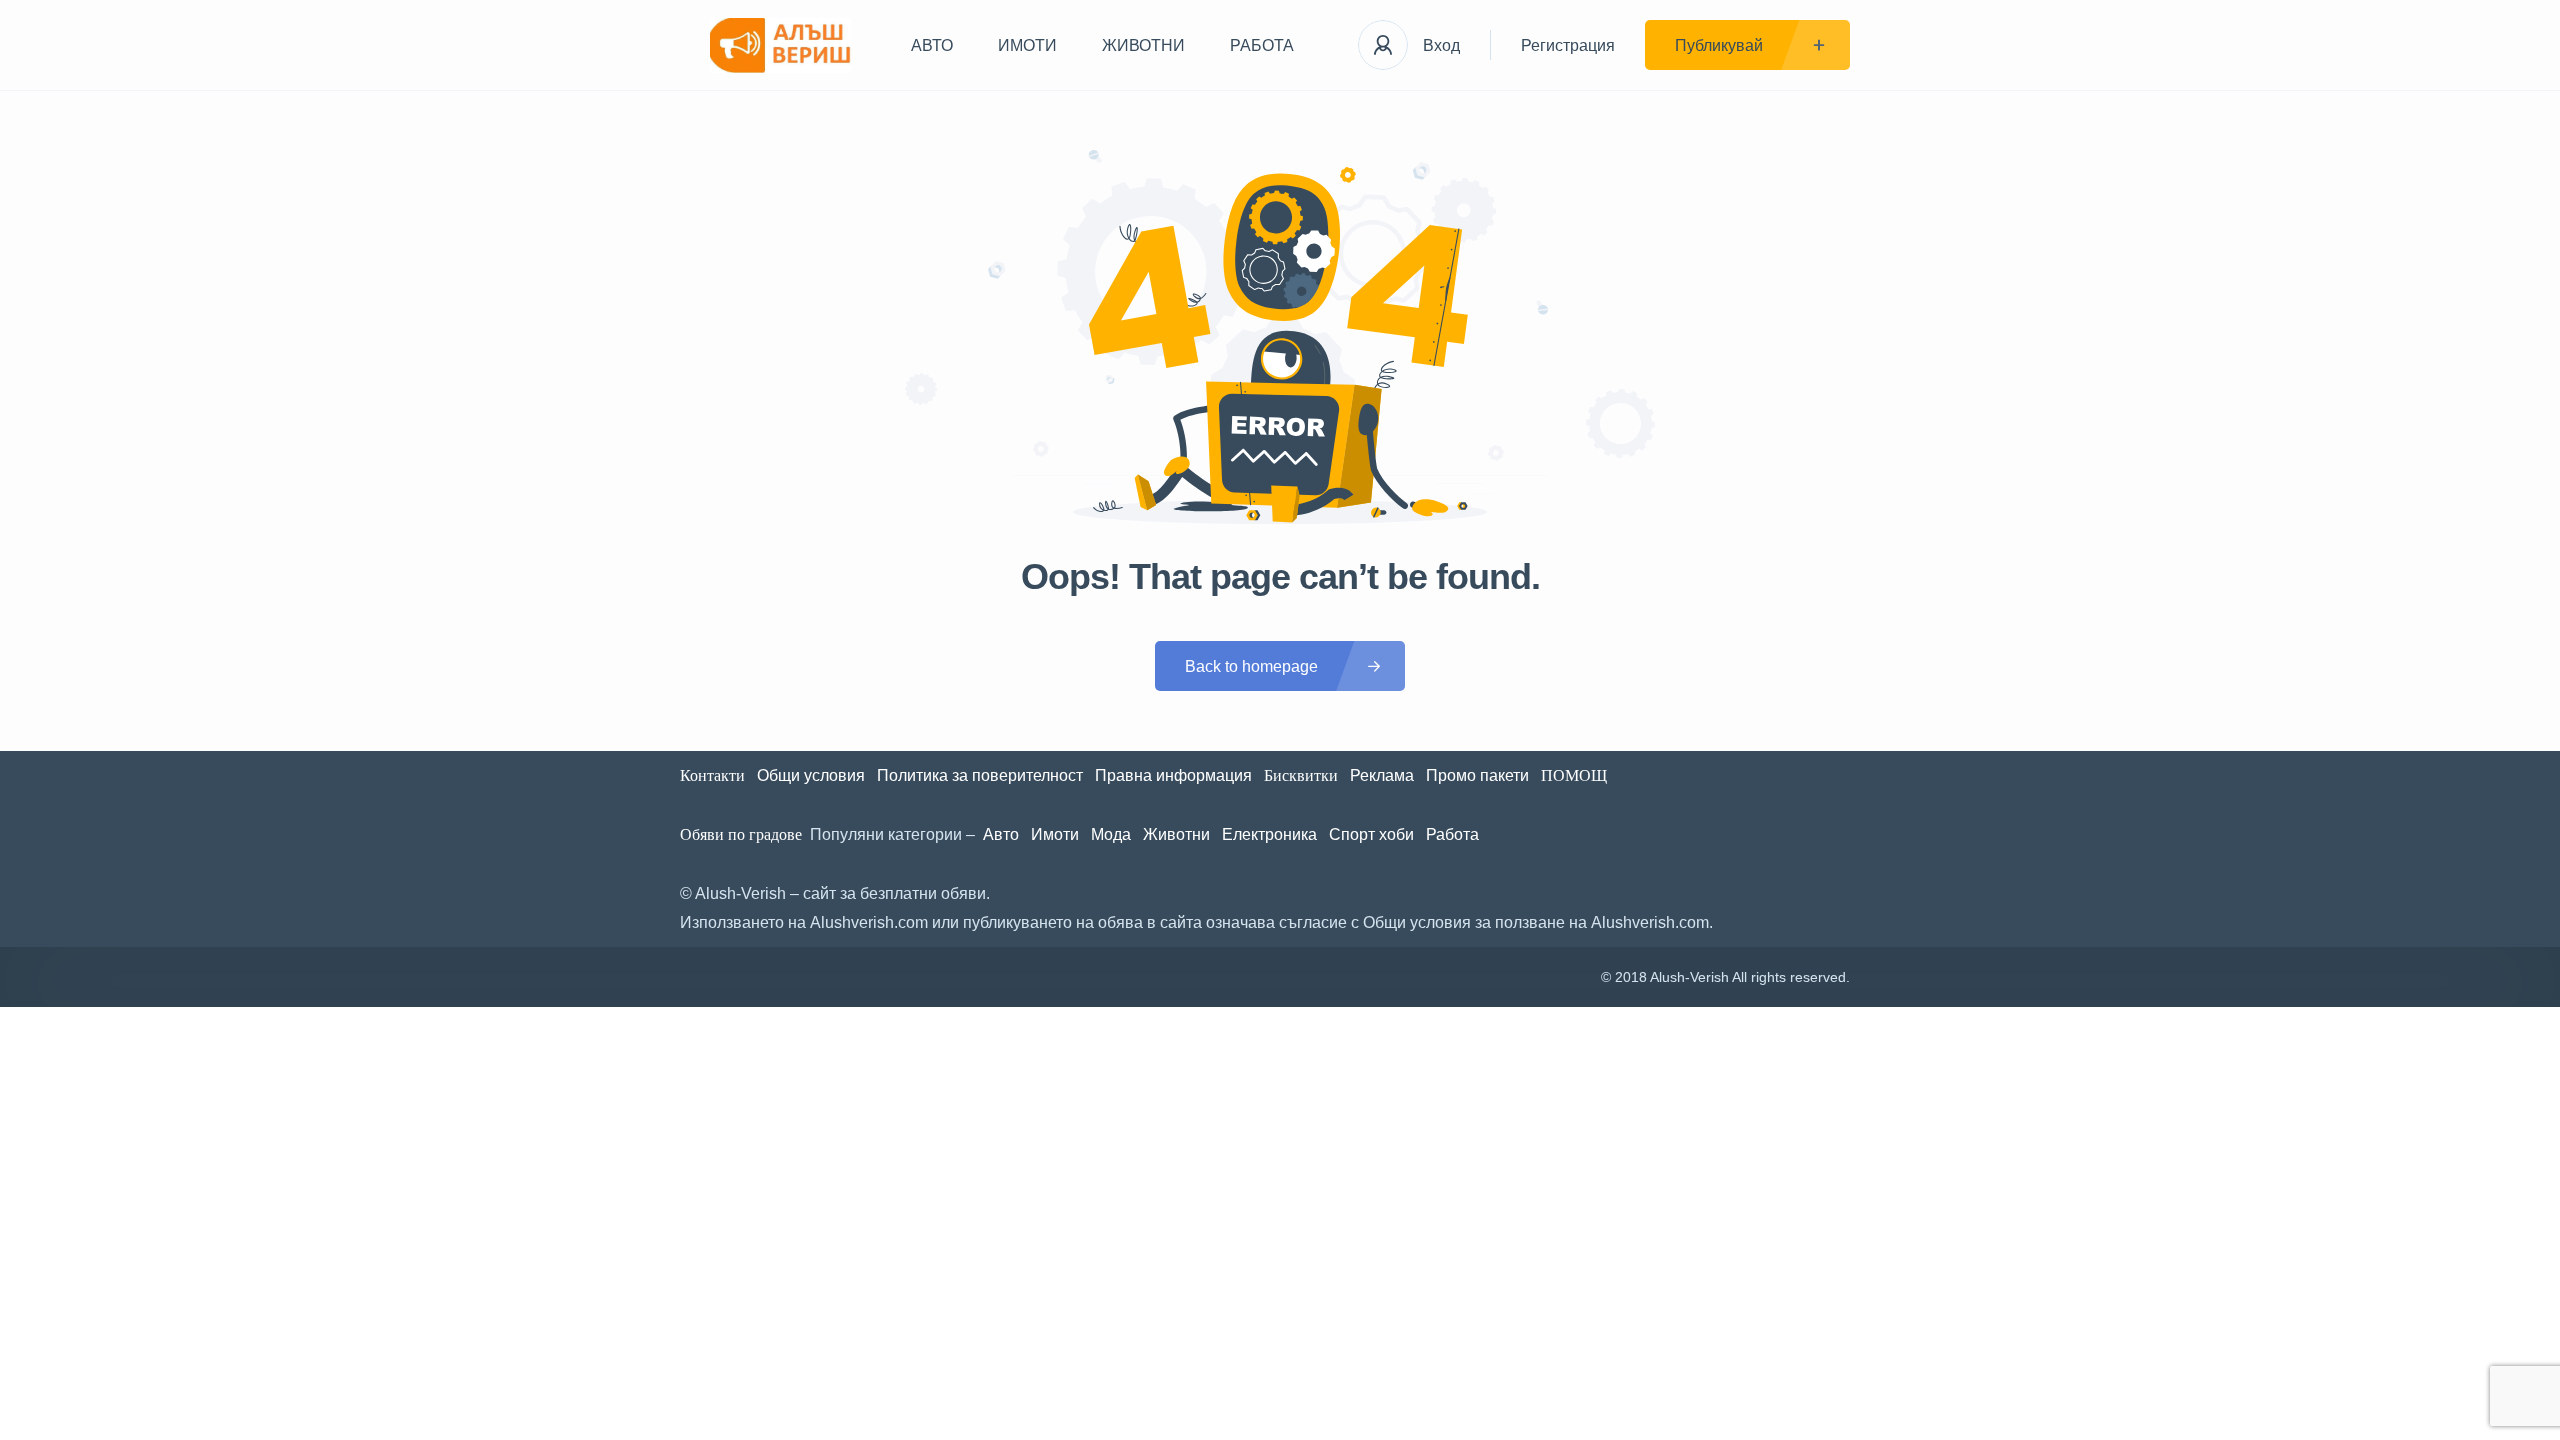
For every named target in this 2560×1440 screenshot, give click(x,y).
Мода (1111, 834)
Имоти (1055, 834)
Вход (1441, 45)
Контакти (712, 775)
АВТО (932, 45)
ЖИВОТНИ (1143, 45)
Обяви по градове (741, 834)
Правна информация (1173, 775)
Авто (1001, 834)
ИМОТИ (1027, 45)
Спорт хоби (1371, 834)
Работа (1452, 834)
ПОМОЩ (1576, 775)
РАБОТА (1262, 45)
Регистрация (1568, 45)
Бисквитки (1301, 775)
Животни (1176, 834)
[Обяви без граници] (780, 45)
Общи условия (811, 775)
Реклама (1382, 775)
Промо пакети (1477, 775)
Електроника (1269, 834)
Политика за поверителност (980, 775)
